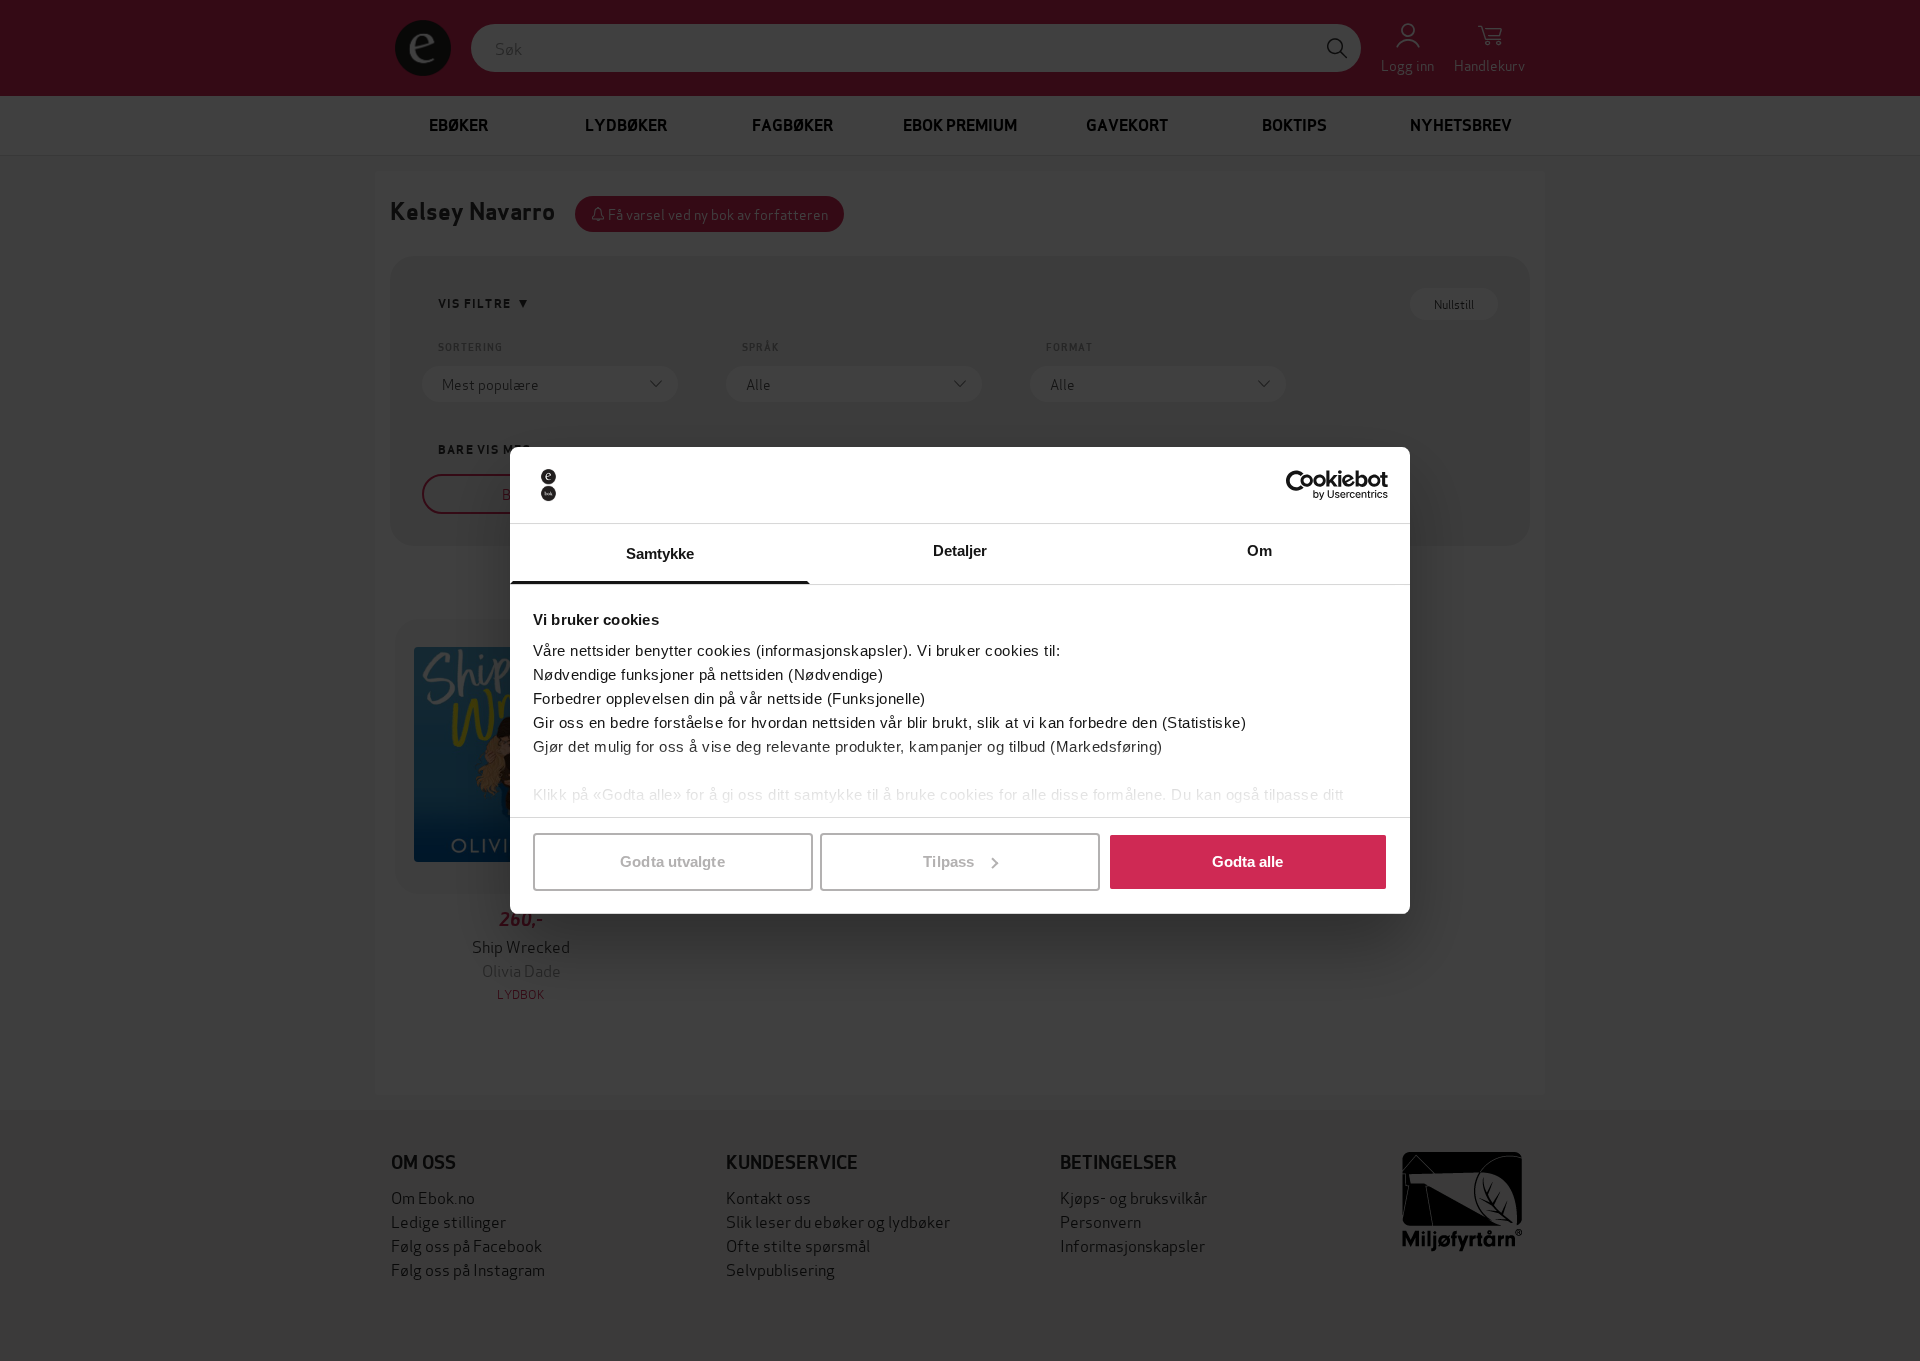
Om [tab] (1259, 550)
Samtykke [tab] (660, 553)
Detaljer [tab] (960, 550)
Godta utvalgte (672, 861)
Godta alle (1248, 861)
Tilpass (948, 861)
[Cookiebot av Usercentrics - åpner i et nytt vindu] (1300, 485)
